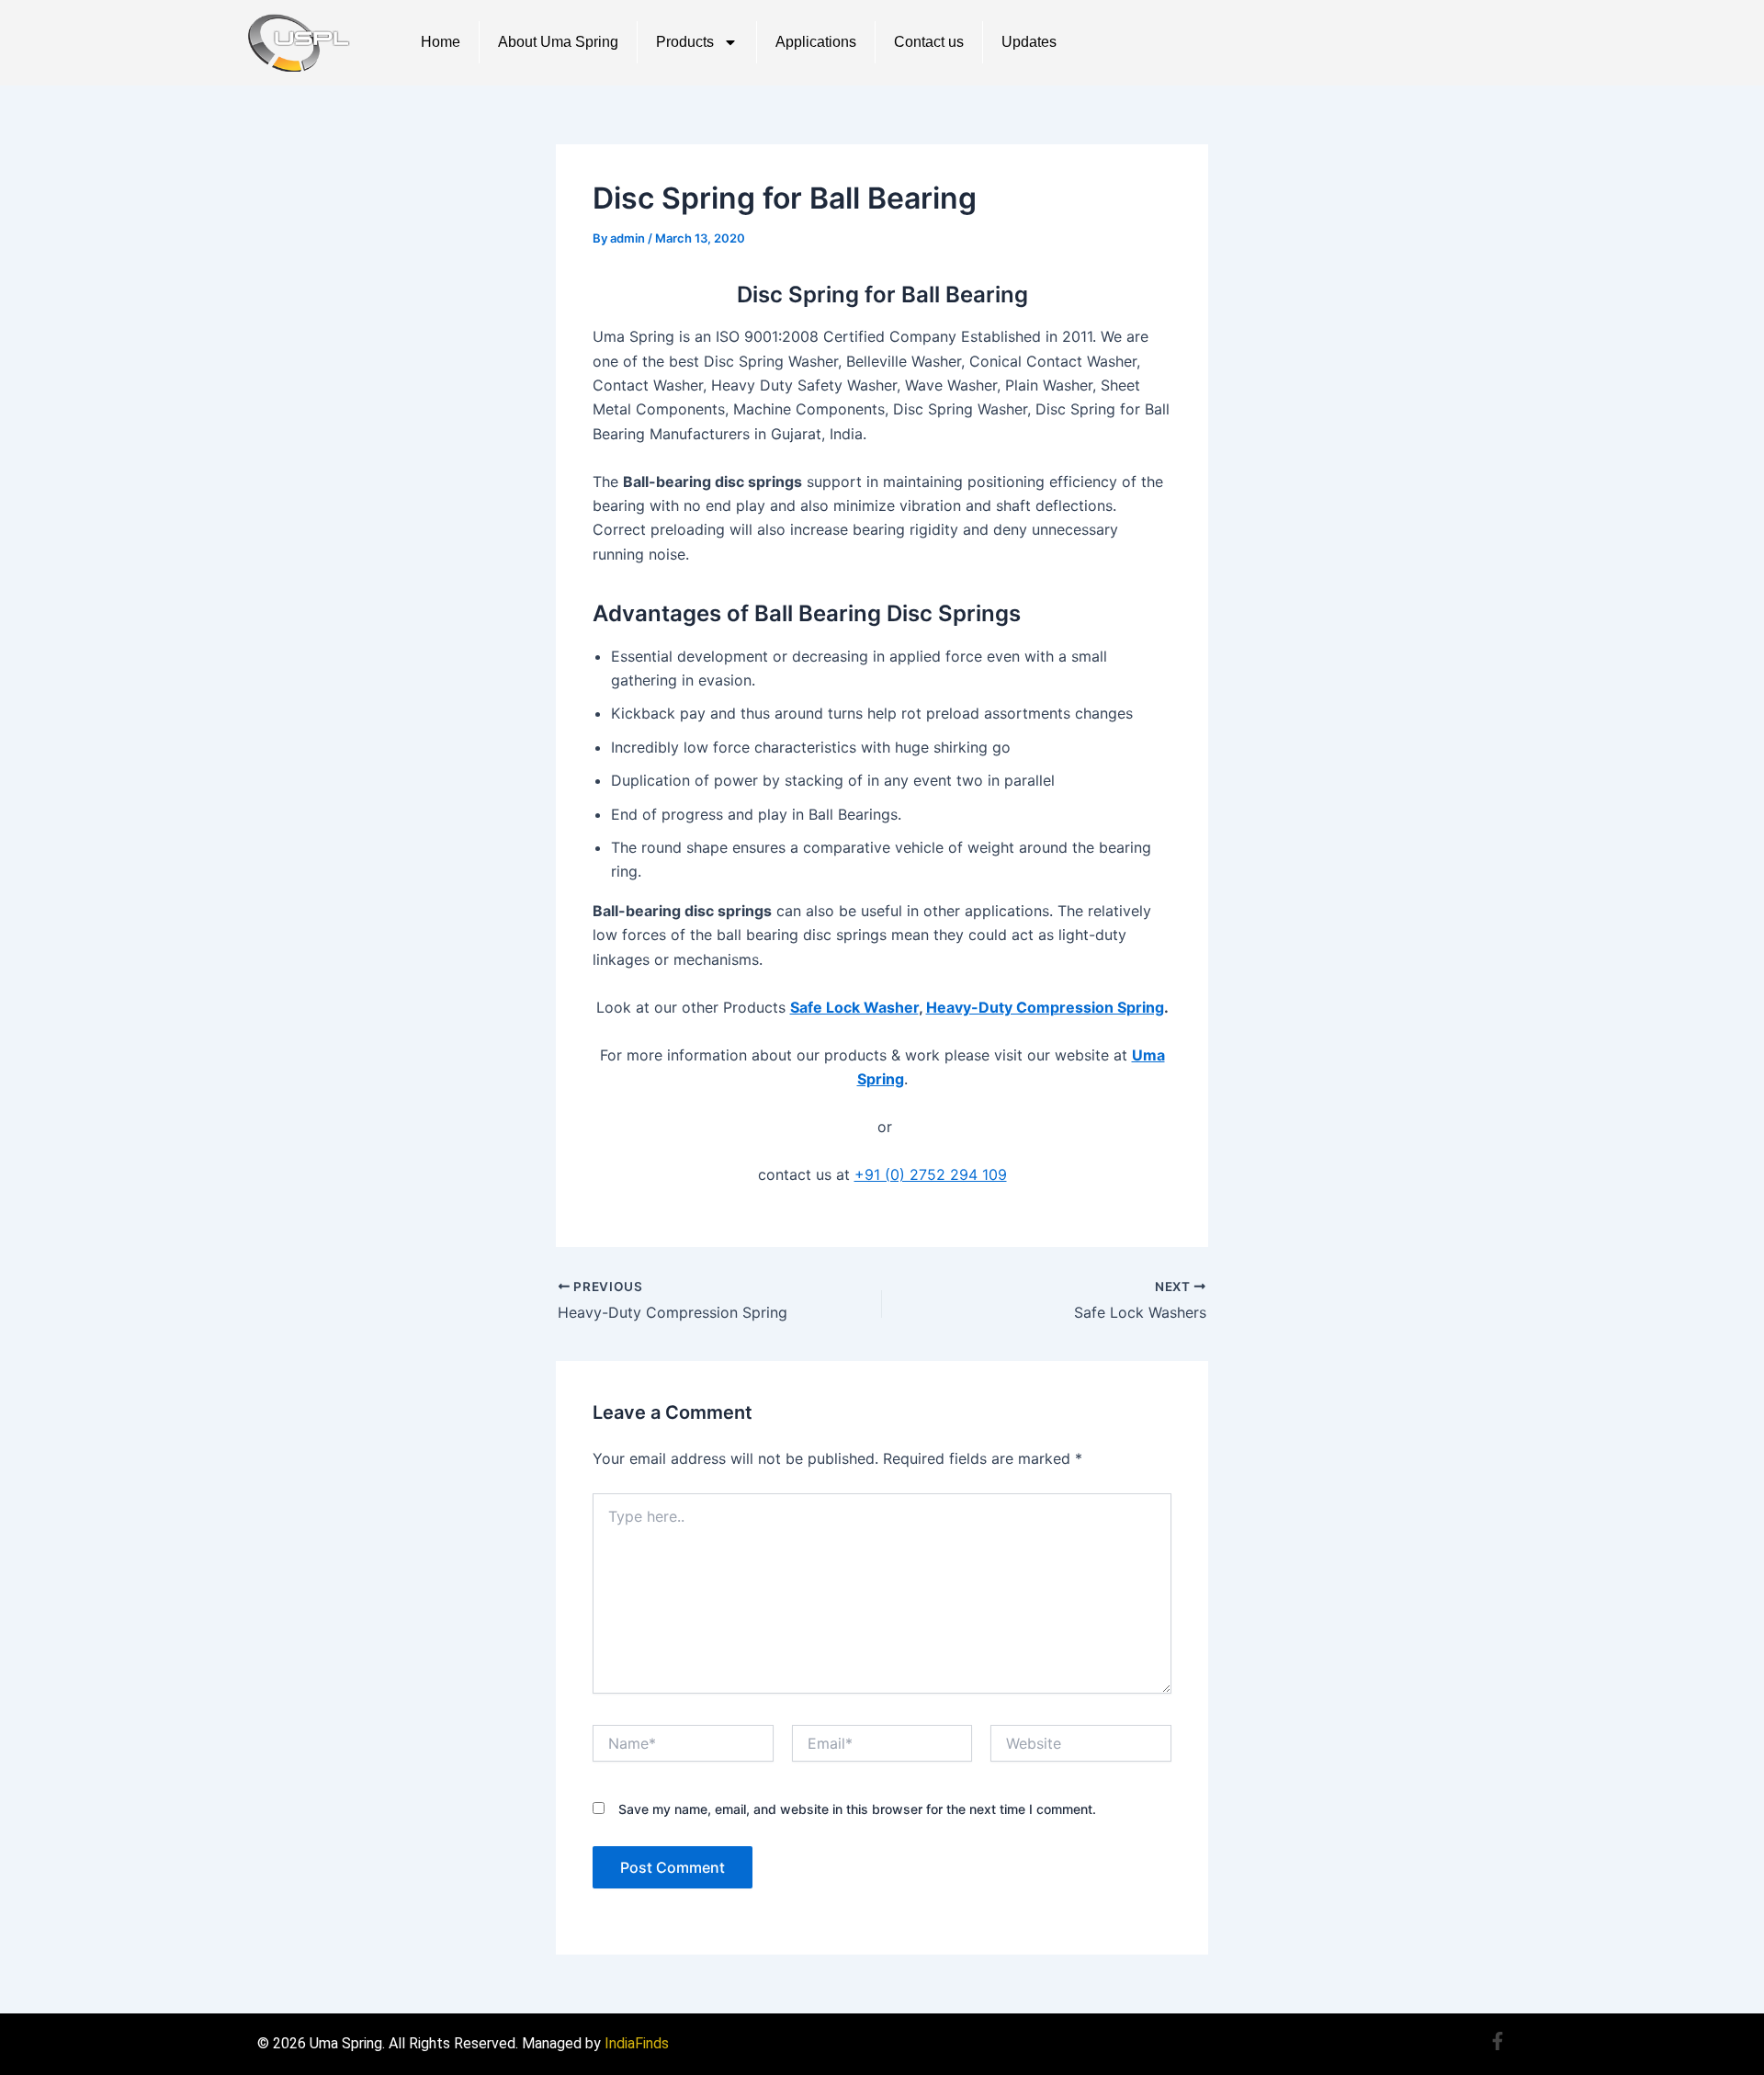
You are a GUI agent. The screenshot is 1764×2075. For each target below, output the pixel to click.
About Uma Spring (558, 42)
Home (441, 42)
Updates (1029, 42)
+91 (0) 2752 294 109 (931, 1174)
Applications (816, 42)
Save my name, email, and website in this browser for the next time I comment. (857, 1809)
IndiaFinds (637, 2043)
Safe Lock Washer (854, 1007)
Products (685, 42)
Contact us (929, 42)
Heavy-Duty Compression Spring (1045, 1007)
